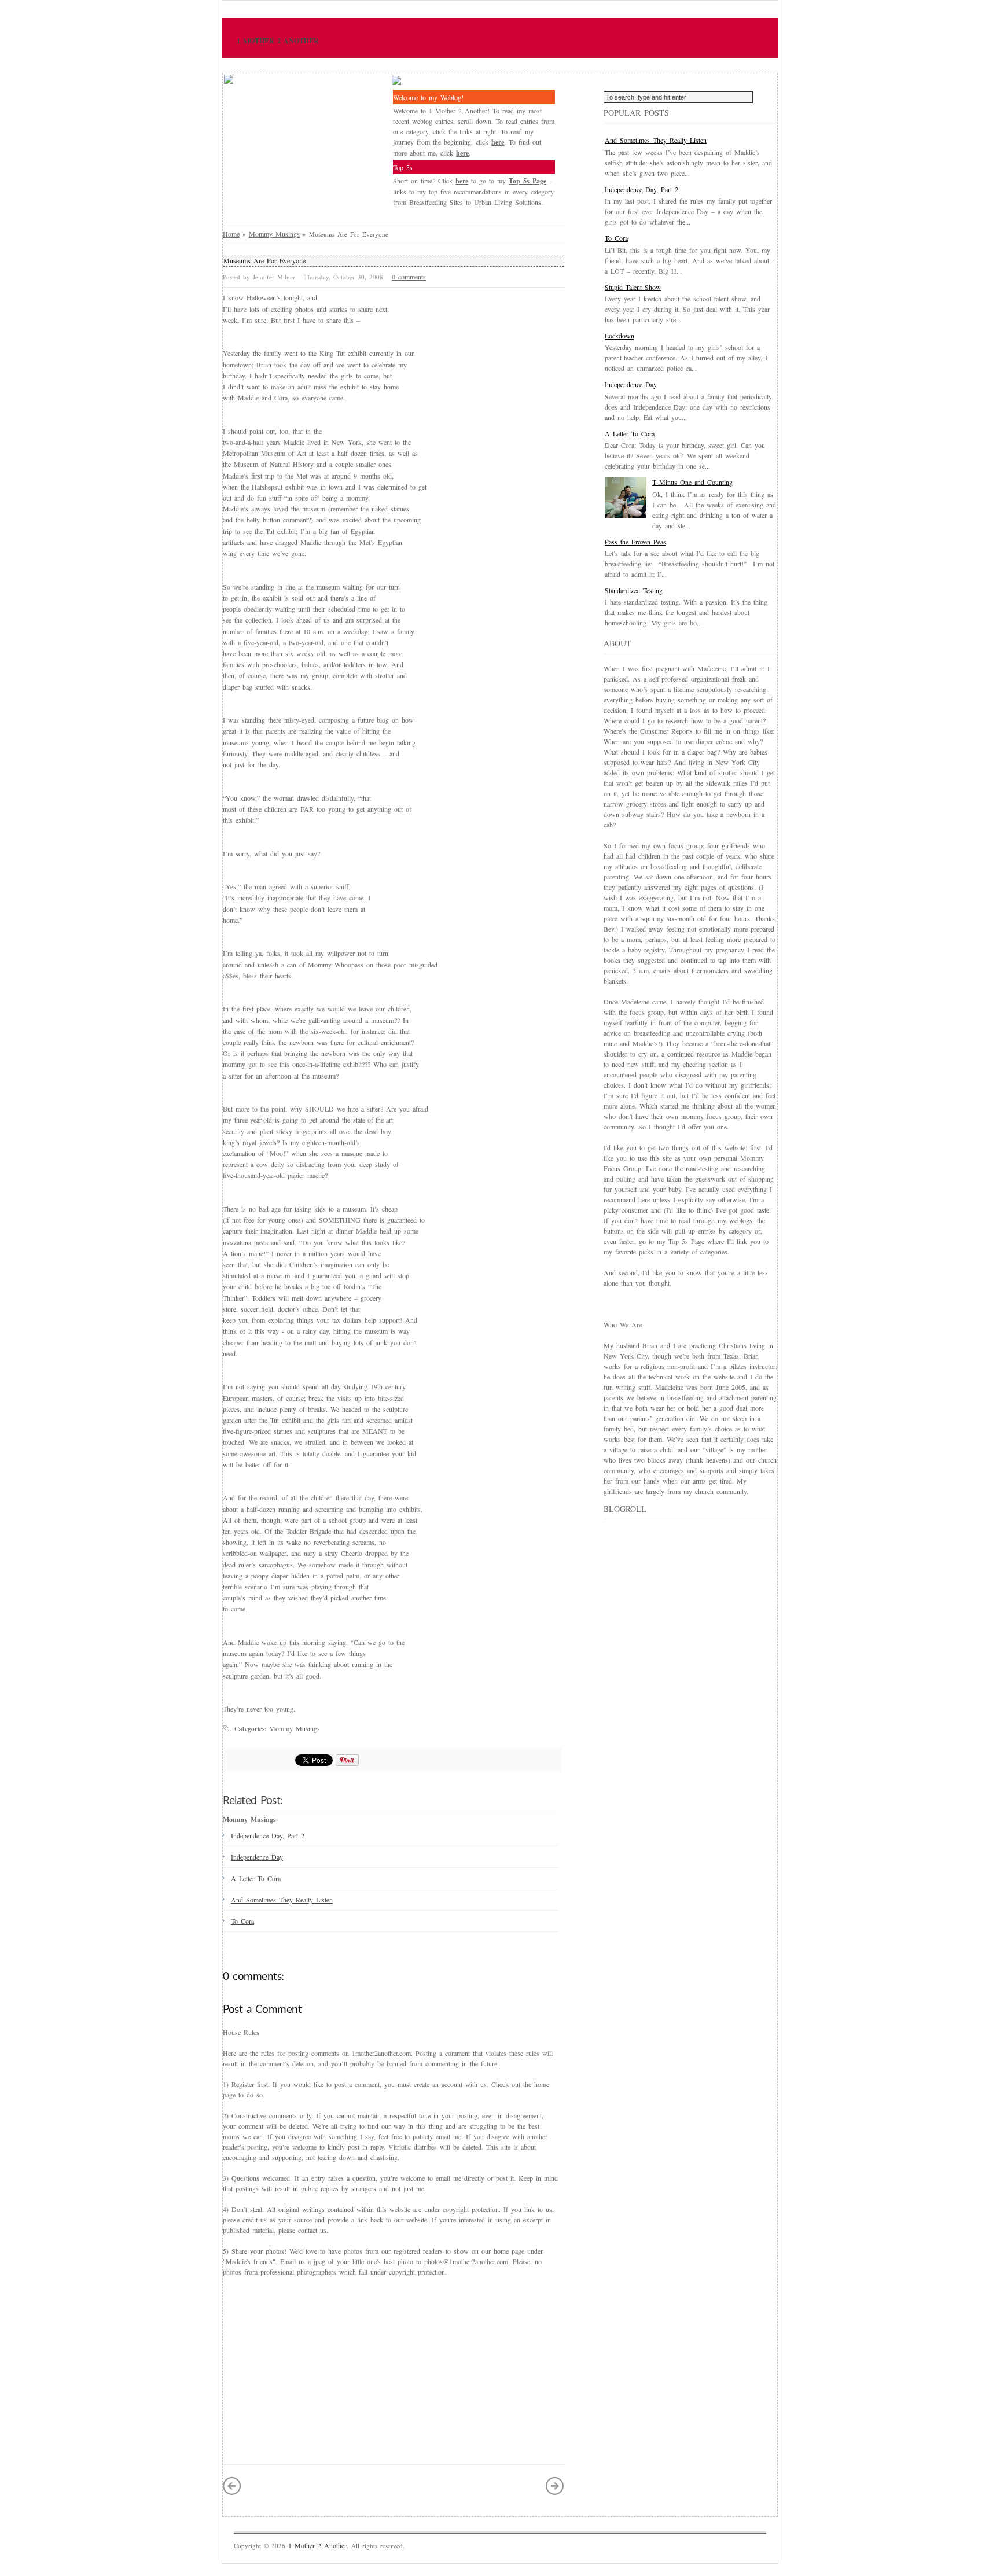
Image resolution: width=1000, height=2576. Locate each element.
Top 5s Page (527, 181)
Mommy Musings (274, 234)
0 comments (409, 277)
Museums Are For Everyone (264, 260)
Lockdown (620, 336)
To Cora (242, 1921)
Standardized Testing (634, 590)
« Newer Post (232, 2486)
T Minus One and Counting (692, 482)
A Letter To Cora (256, 1878)
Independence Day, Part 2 (268, 1835)
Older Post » (555, 2486)
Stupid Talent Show (633, 287)
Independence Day (257, 1857)
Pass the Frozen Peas (635, 542)
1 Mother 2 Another (278, 41)
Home (231, 234)
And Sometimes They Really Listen (282, 1900)
